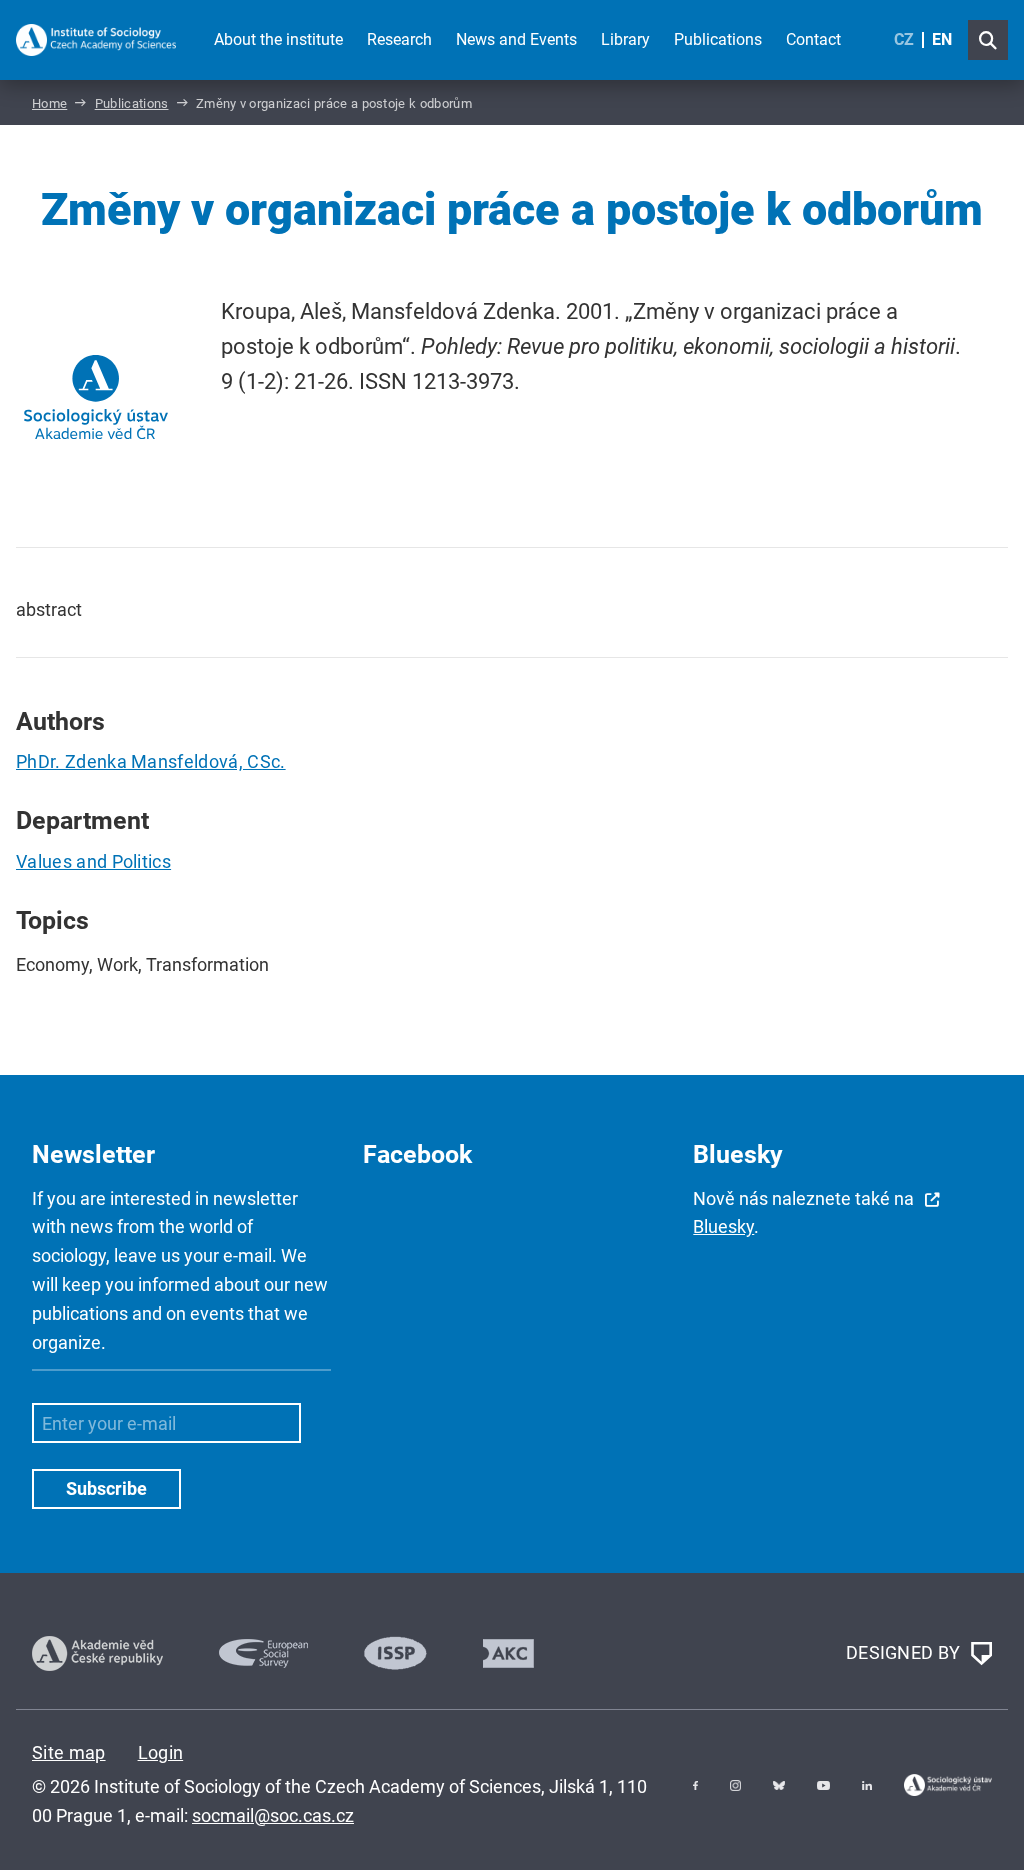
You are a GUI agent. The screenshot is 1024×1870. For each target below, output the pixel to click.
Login (161, 1752)
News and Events (516, 39)
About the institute (278, 39)
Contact (813, 39)
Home (49, 103)
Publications (718, 39)
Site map (69, 1752)
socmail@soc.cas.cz (273, 1815)
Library (625, 39)
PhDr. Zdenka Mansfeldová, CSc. (151, 761)
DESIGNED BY (905, 1651)
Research (399, 39)
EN (942, 39)
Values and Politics (93, 861)
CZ (904, 39)
